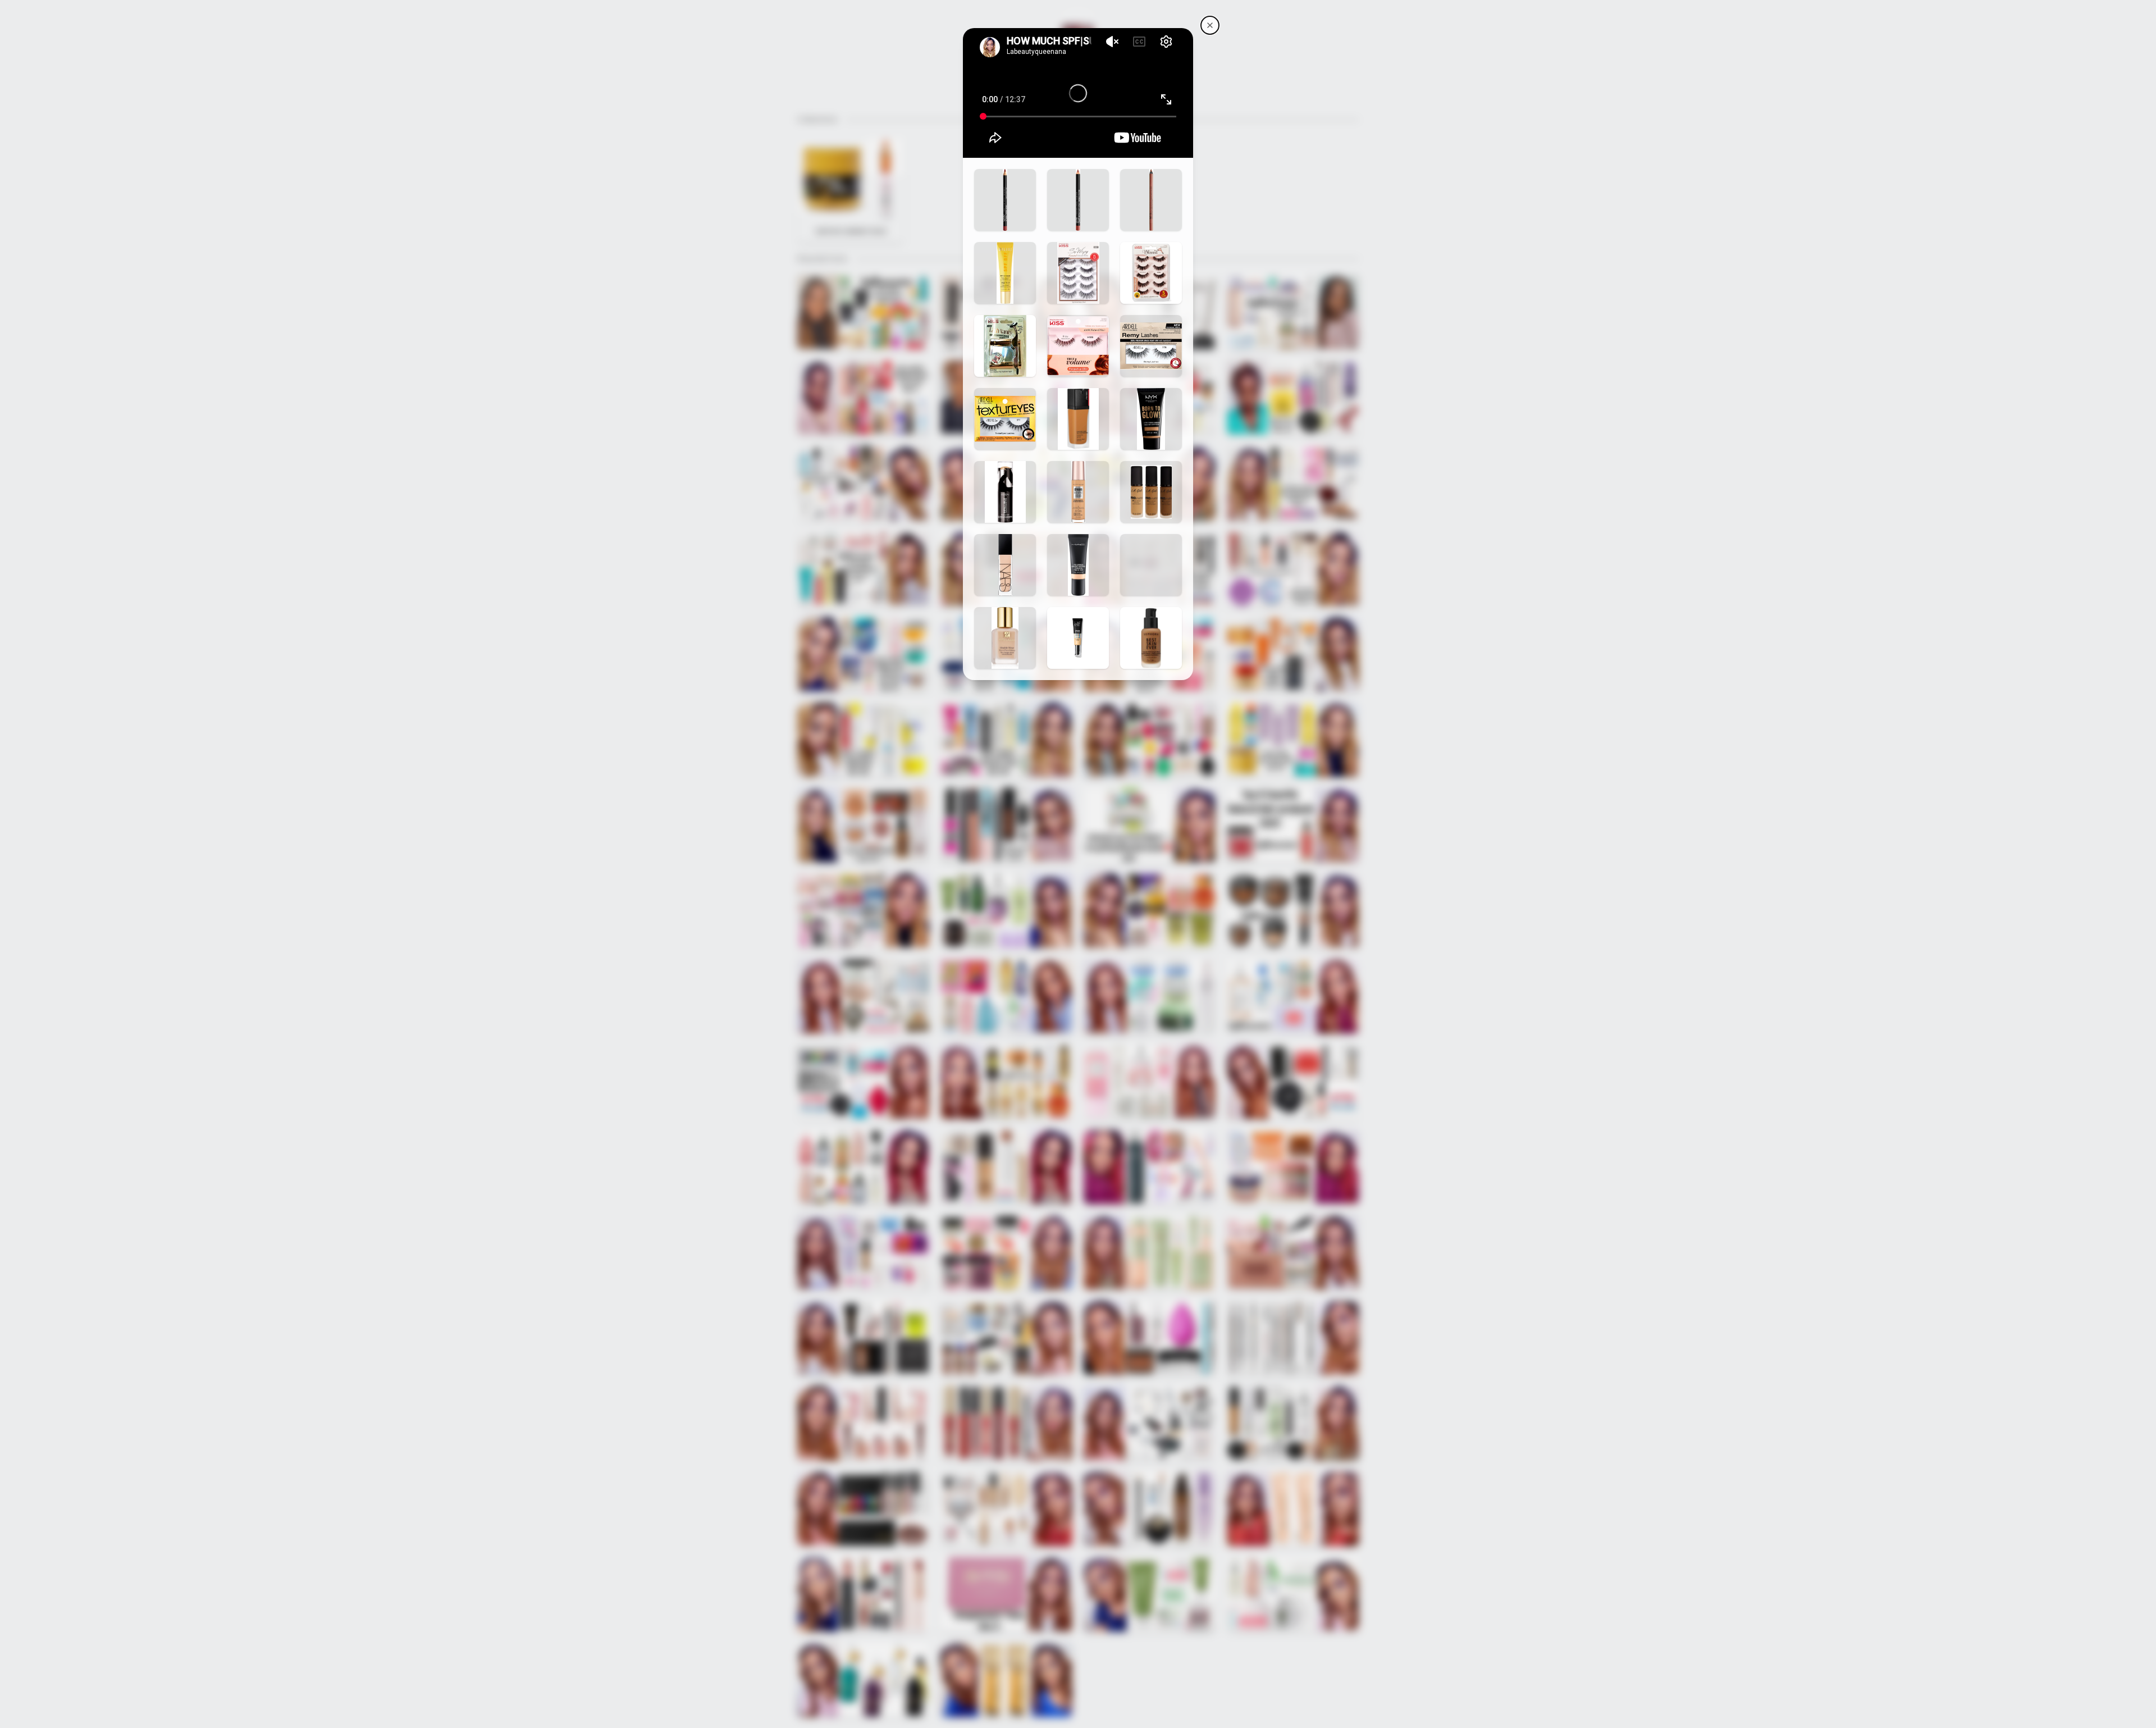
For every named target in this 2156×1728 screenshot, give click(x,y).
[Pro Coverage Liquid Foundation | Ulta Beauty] (1151, 565)
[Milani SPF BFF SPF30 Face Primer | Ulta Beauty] (1005, 273)
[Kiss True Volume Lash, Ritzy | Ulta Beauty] (1078, 346)
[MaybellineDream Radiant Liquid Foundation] (1078, 492)
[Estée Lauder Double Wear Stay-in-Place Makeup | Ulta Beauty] (1005, 638)
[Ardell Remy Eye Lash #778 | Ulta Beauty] (1151, 346)
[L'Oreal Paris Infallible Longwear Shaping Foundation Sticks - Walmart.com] (1005, 492)
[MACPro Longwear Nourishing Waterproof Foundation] (1078, 565)
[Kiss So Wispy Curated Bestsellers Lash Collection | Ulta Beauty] (1078, 273)
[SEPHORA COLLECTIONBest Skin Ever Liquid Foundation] (1151, 638)
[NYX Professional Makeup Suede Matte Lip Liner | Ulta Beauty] (1078, 200)
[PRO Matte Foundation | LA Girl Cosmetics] (1151, 492)
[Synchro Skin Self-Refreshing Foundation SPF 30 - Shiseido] (1078, 419)
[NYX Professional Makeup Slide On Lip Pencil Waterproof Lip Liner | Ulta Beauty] (1151, 200)
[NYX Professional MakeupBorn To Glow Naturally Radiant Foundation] (1151, 419)
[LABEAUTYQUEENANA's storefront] (1210, 25)
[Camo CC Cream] (1078, 638)
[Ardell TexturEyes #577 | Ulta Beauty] (1005, 419)
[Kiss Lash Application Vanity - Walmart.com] (1005, 346)
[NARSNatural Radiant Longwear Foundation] (1005, 565)
